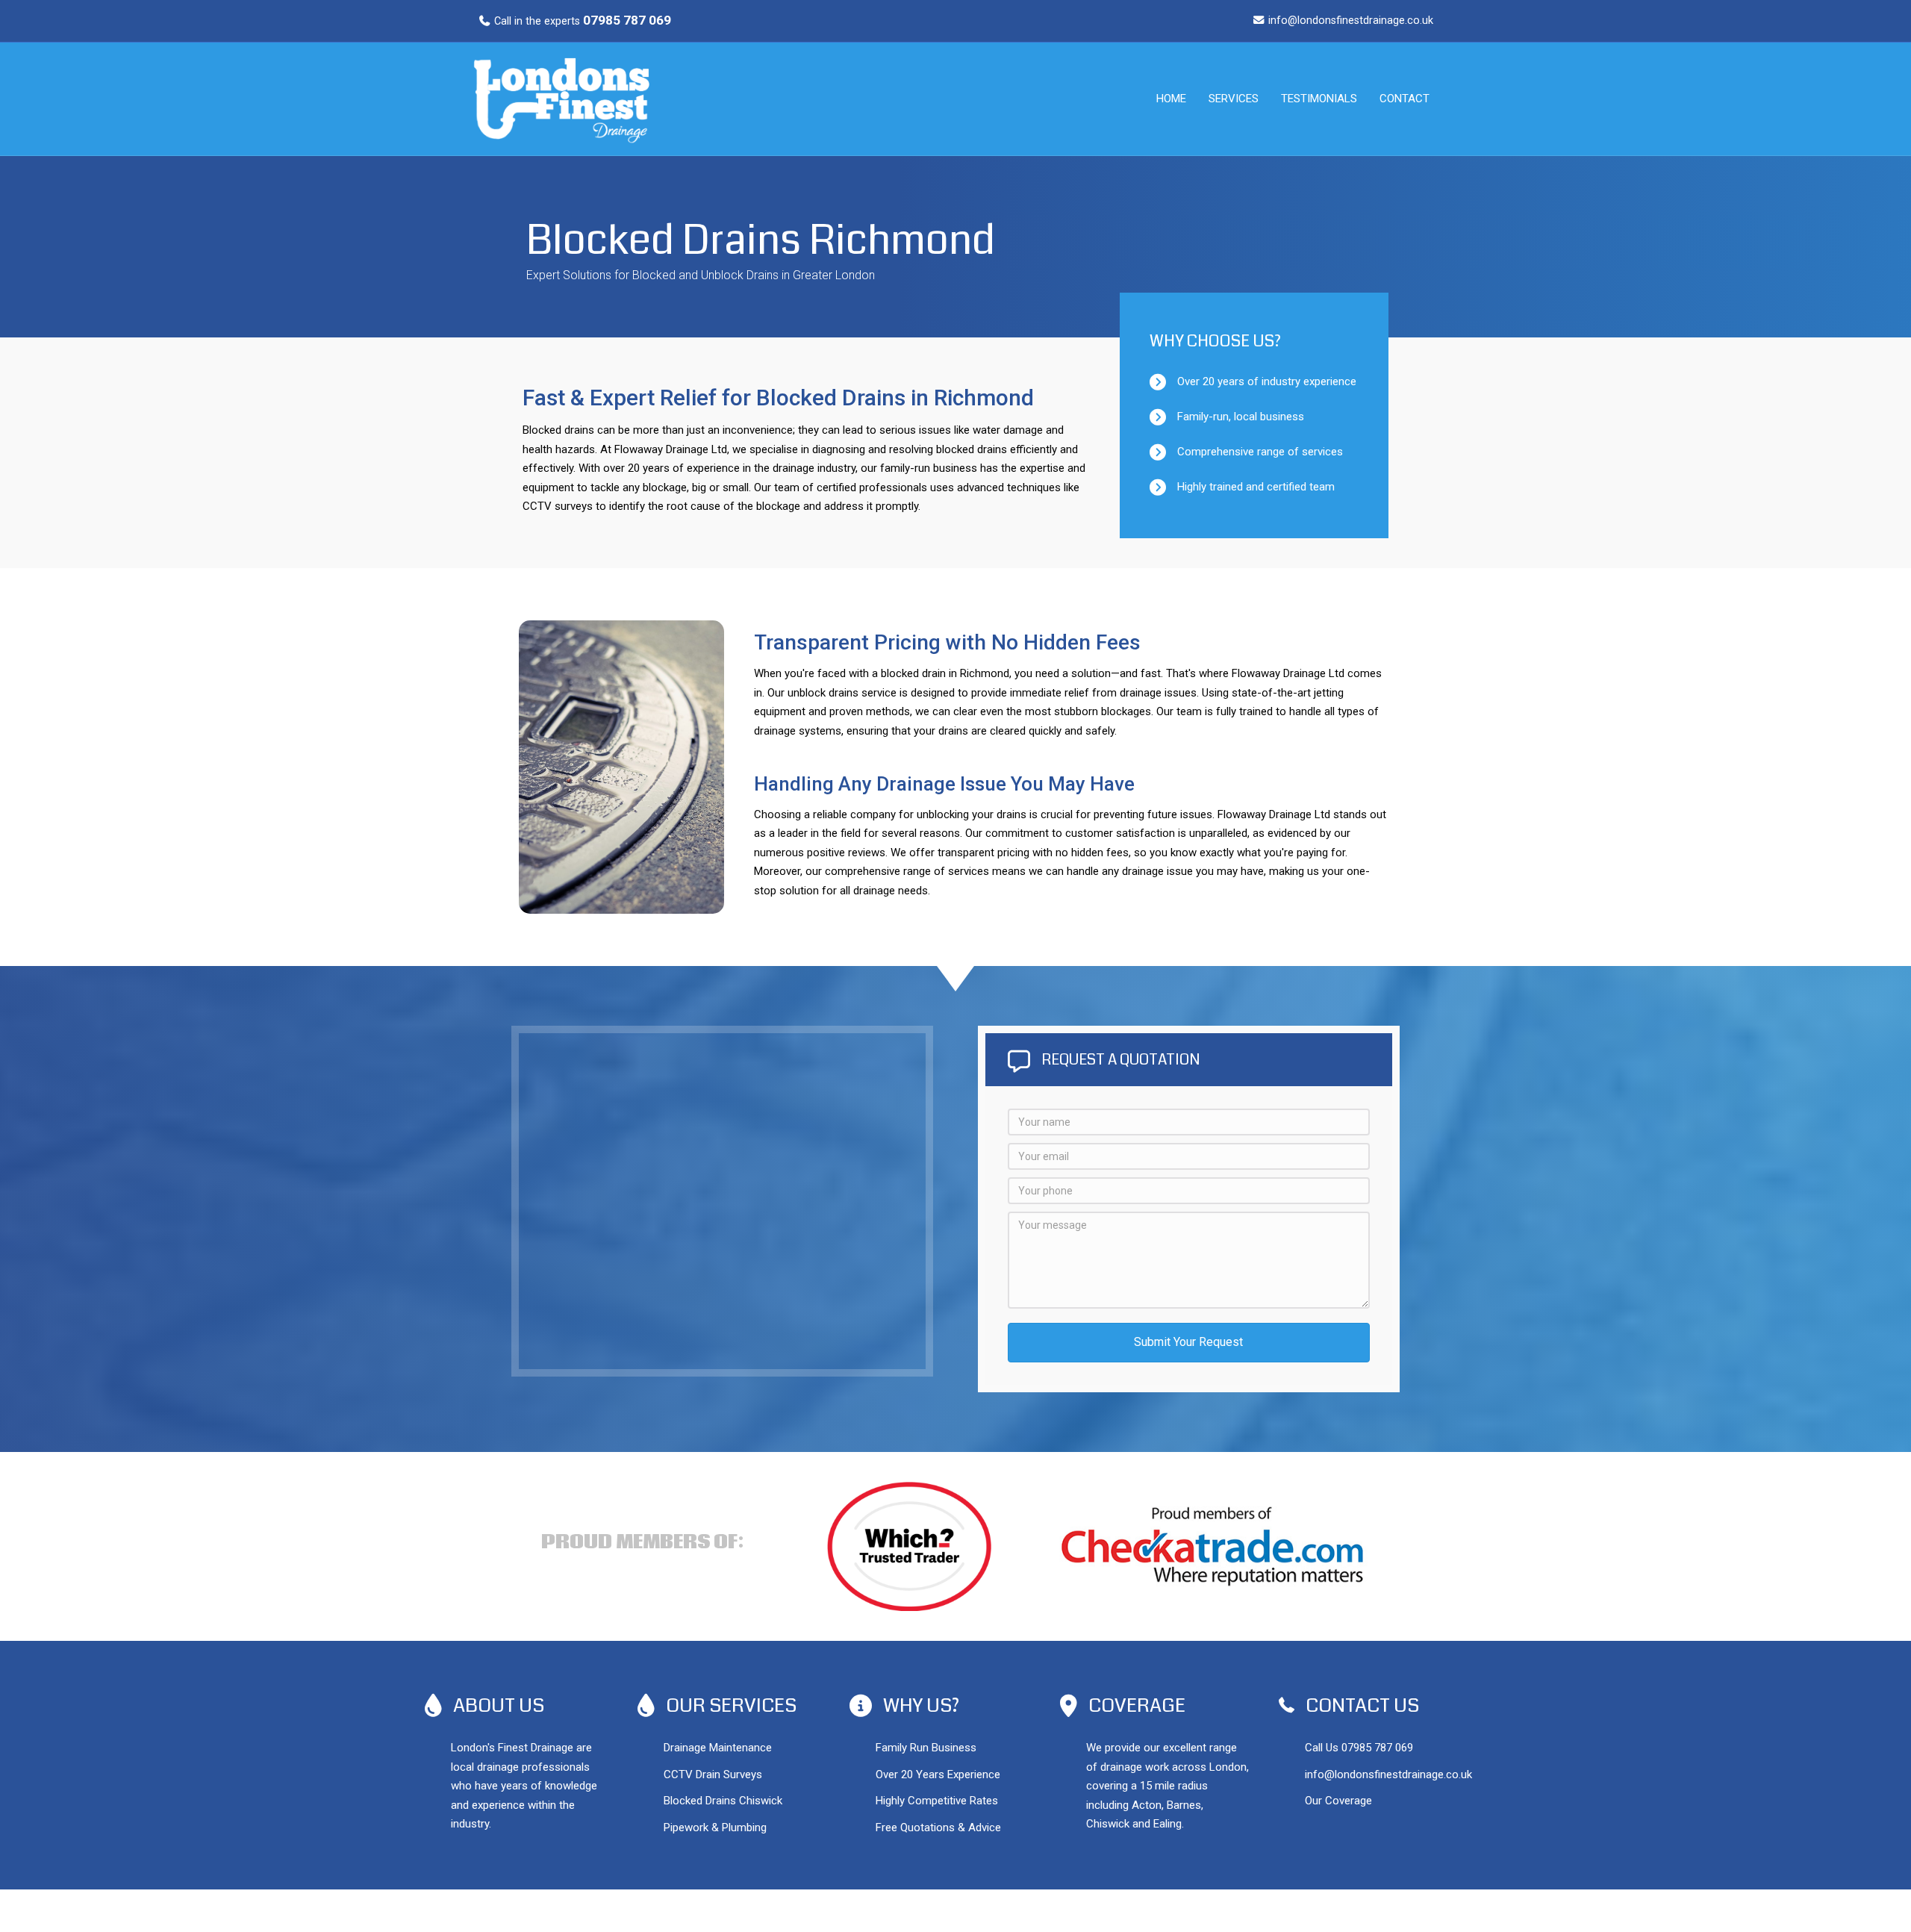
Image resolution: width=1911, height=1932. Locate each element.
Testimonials (1319, 99)
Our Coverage (1338, 1801)
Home (1171, 99)
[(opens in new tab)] (1212, 1545)
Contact (1405, 99)
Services (1234, 99)
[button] (1189, 1343)
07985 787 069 (1377, 1748)
